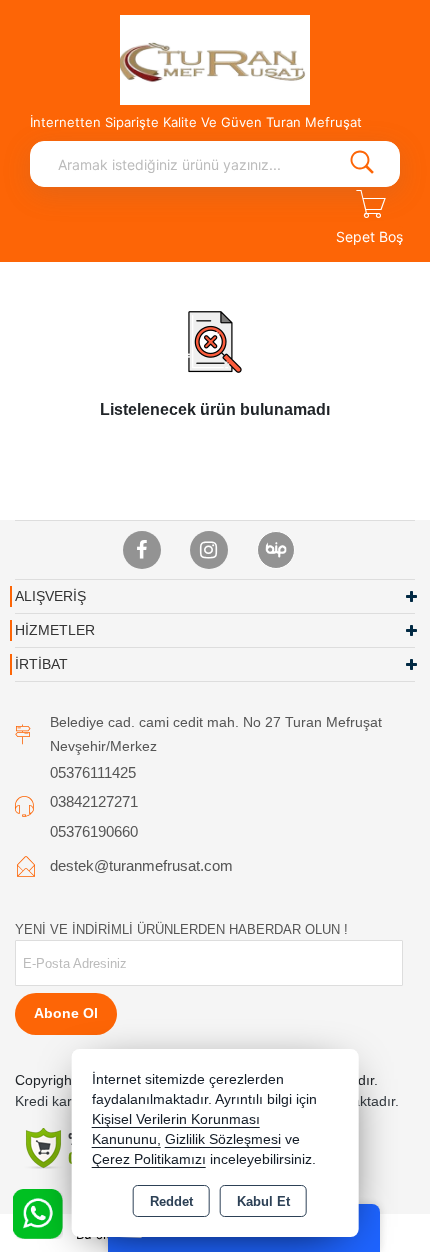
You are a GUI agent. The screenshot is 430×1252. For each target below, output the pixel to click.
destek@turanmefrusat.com (141, 865)
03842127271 (94, 801)
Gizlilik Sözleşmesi (223, 1139)
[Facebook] (142, 550)
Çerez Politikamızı (149, 1159)
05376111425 (93, 772)
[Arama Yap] (362, 164)
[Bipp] (276, 550)
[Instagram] (209, 550)
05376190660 (94, 831)
